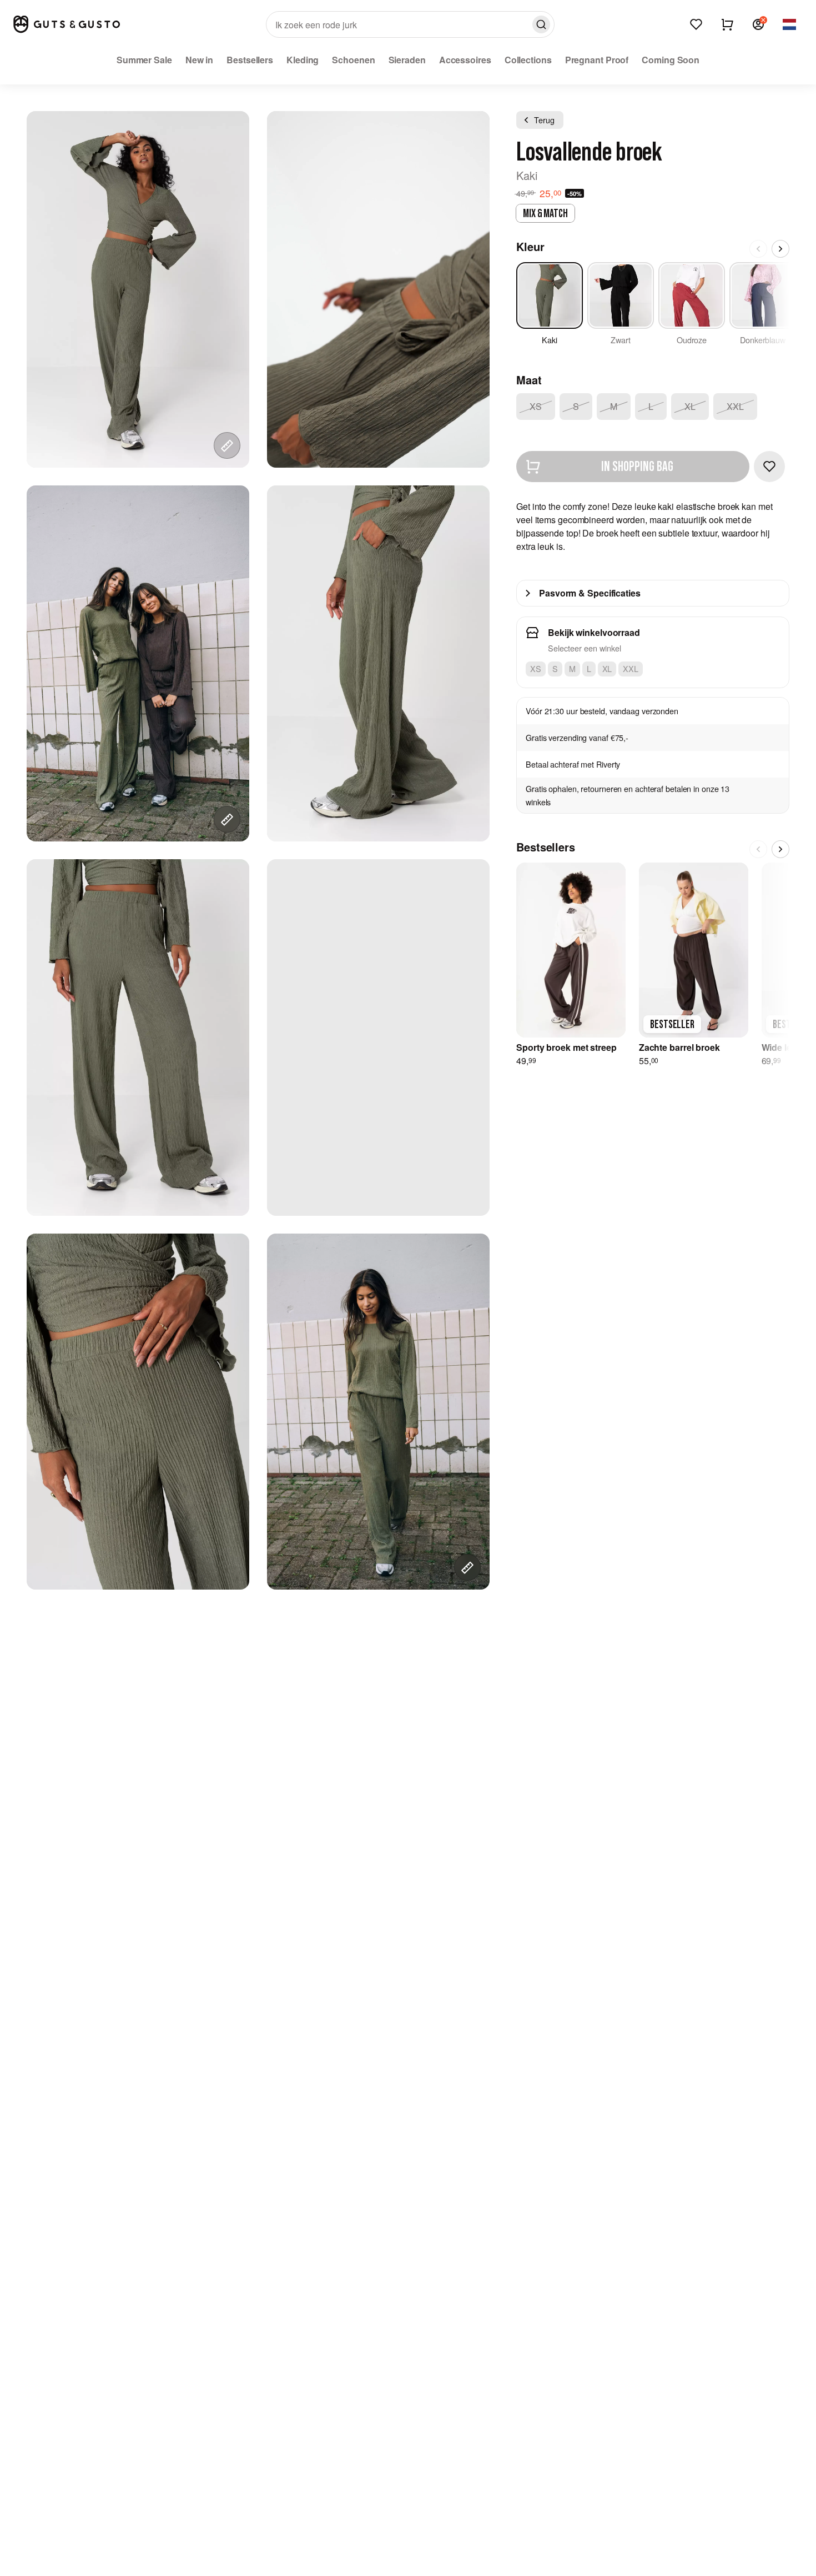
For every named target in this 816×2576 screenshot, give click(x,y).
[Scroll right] (780, 249)
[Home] (67, 24)
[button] (758, 24)
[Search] (541, 24)
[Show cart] (727, 24)
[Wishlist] (696, 24)
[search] (410, 24)
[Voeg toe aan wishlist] (769, 467)
